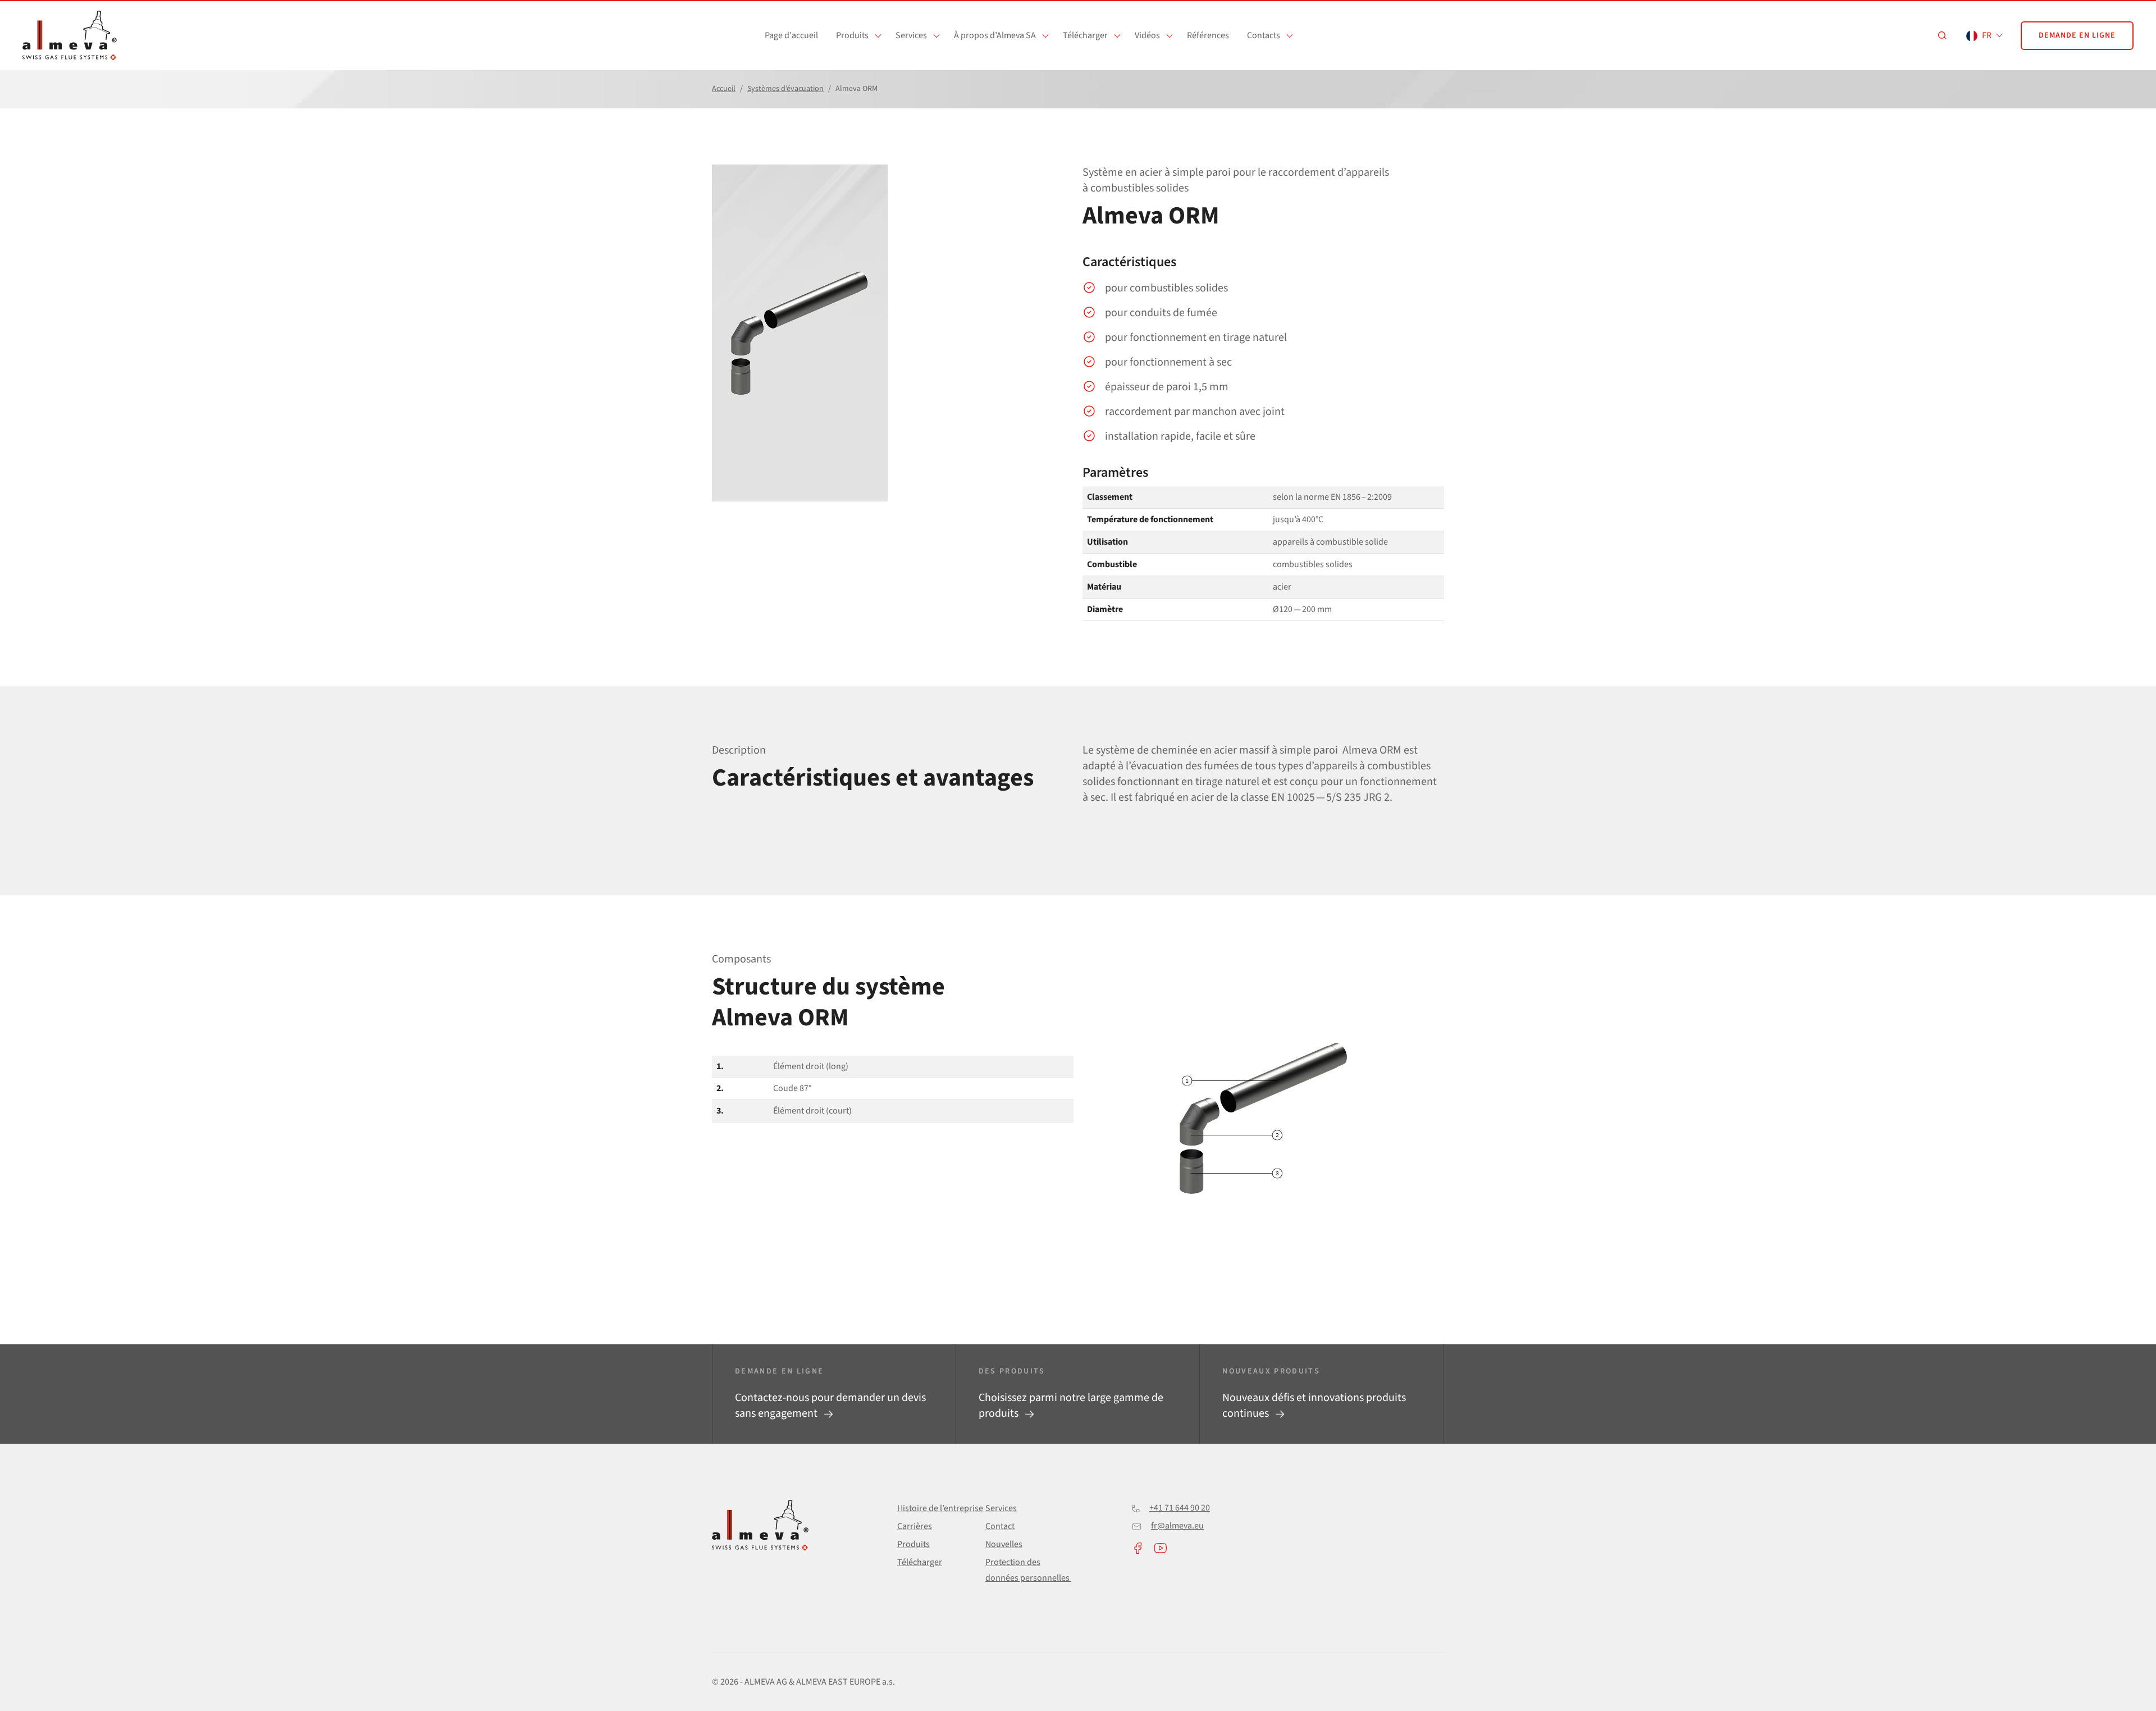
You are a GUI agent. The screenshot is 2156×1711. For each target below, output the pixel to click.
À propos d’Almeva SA (995, 35)
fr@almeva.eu (1177, 1526)
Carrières (915, 1526)
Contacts (1264, 35)
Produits (852, 35)
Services (911, 35)
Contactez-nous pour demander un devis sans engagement (830, 1406)
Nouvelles (1004, 1544)
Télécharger (1085, 35)
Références (1208, 35)
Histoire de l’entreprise (940, 1508)
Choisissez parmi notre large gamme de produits (1071, 1406)
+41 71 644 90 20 (1180, 1508)
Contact (1000, 1526)
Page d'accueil (791, 35)
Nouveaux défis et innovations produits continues (1314, 1406)
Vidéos (1147, 35)
